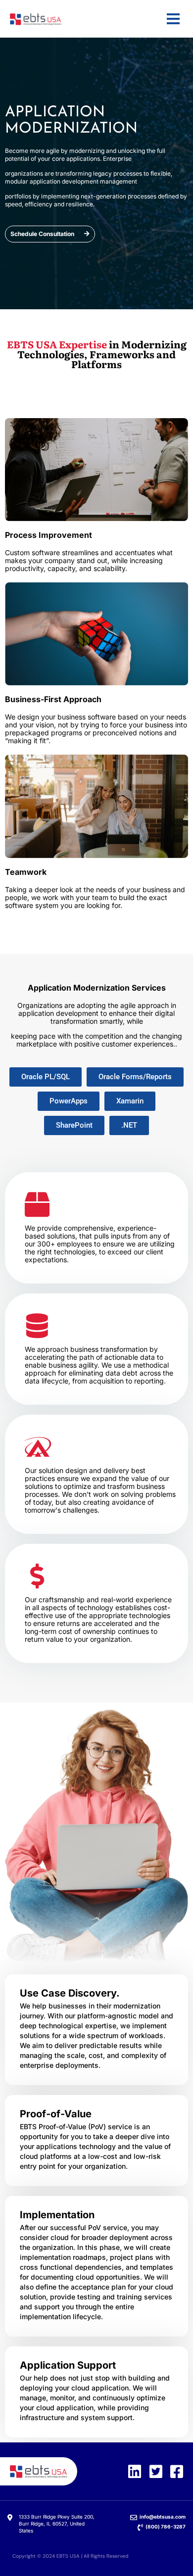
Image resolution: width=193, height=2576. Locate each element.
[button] (46, 1077)
